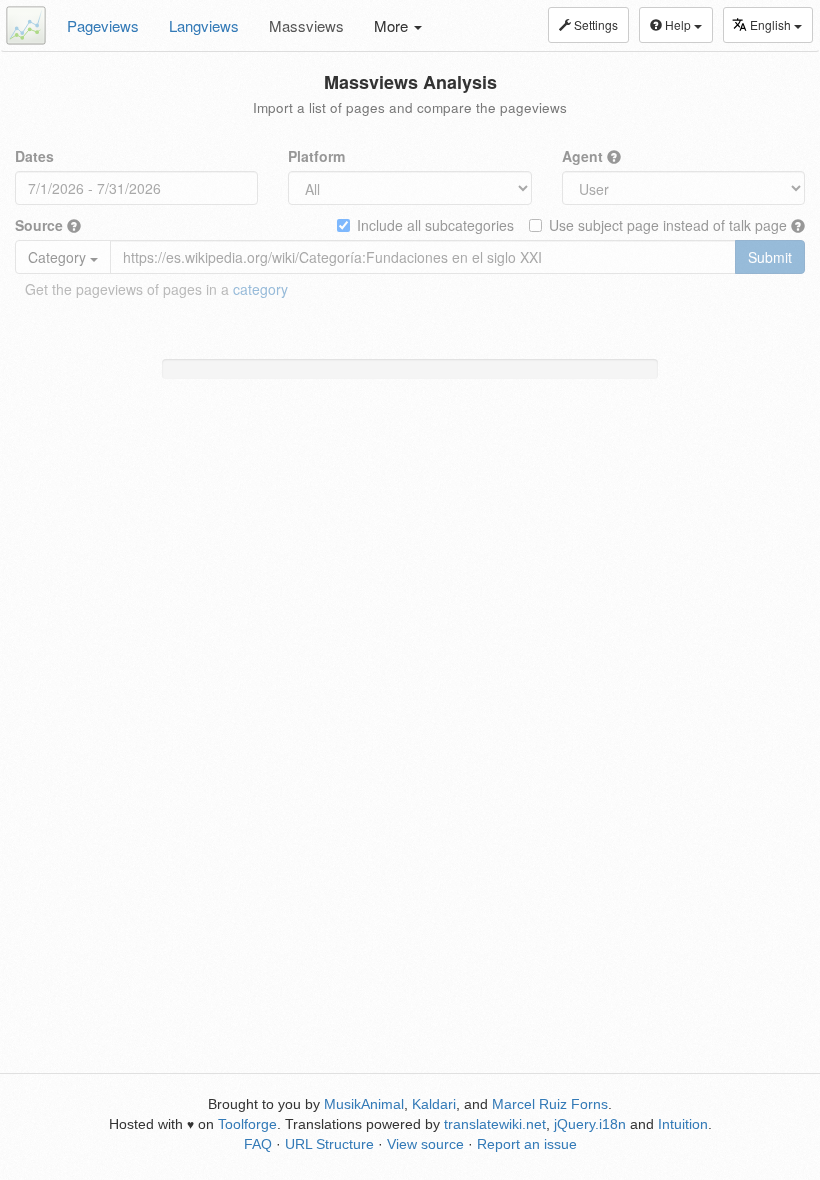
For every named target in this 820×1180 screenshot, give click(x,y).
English (772, 24)
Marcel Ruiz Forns (550, 1104)
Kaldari (434, 1104)
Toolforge (247, 1124)
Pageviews (103, 25)
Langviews (204, 25)
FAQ (258, 1144)
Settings (594, 24)
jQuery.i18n (590, 1124)
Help (678, 24)
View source (425, 1144)
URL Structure (329, 1144)
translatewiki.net (495, 1124)
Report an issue (527, 1144)
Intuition (683, 1124)
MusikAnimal (364, 1104)
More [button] (393, 25)
